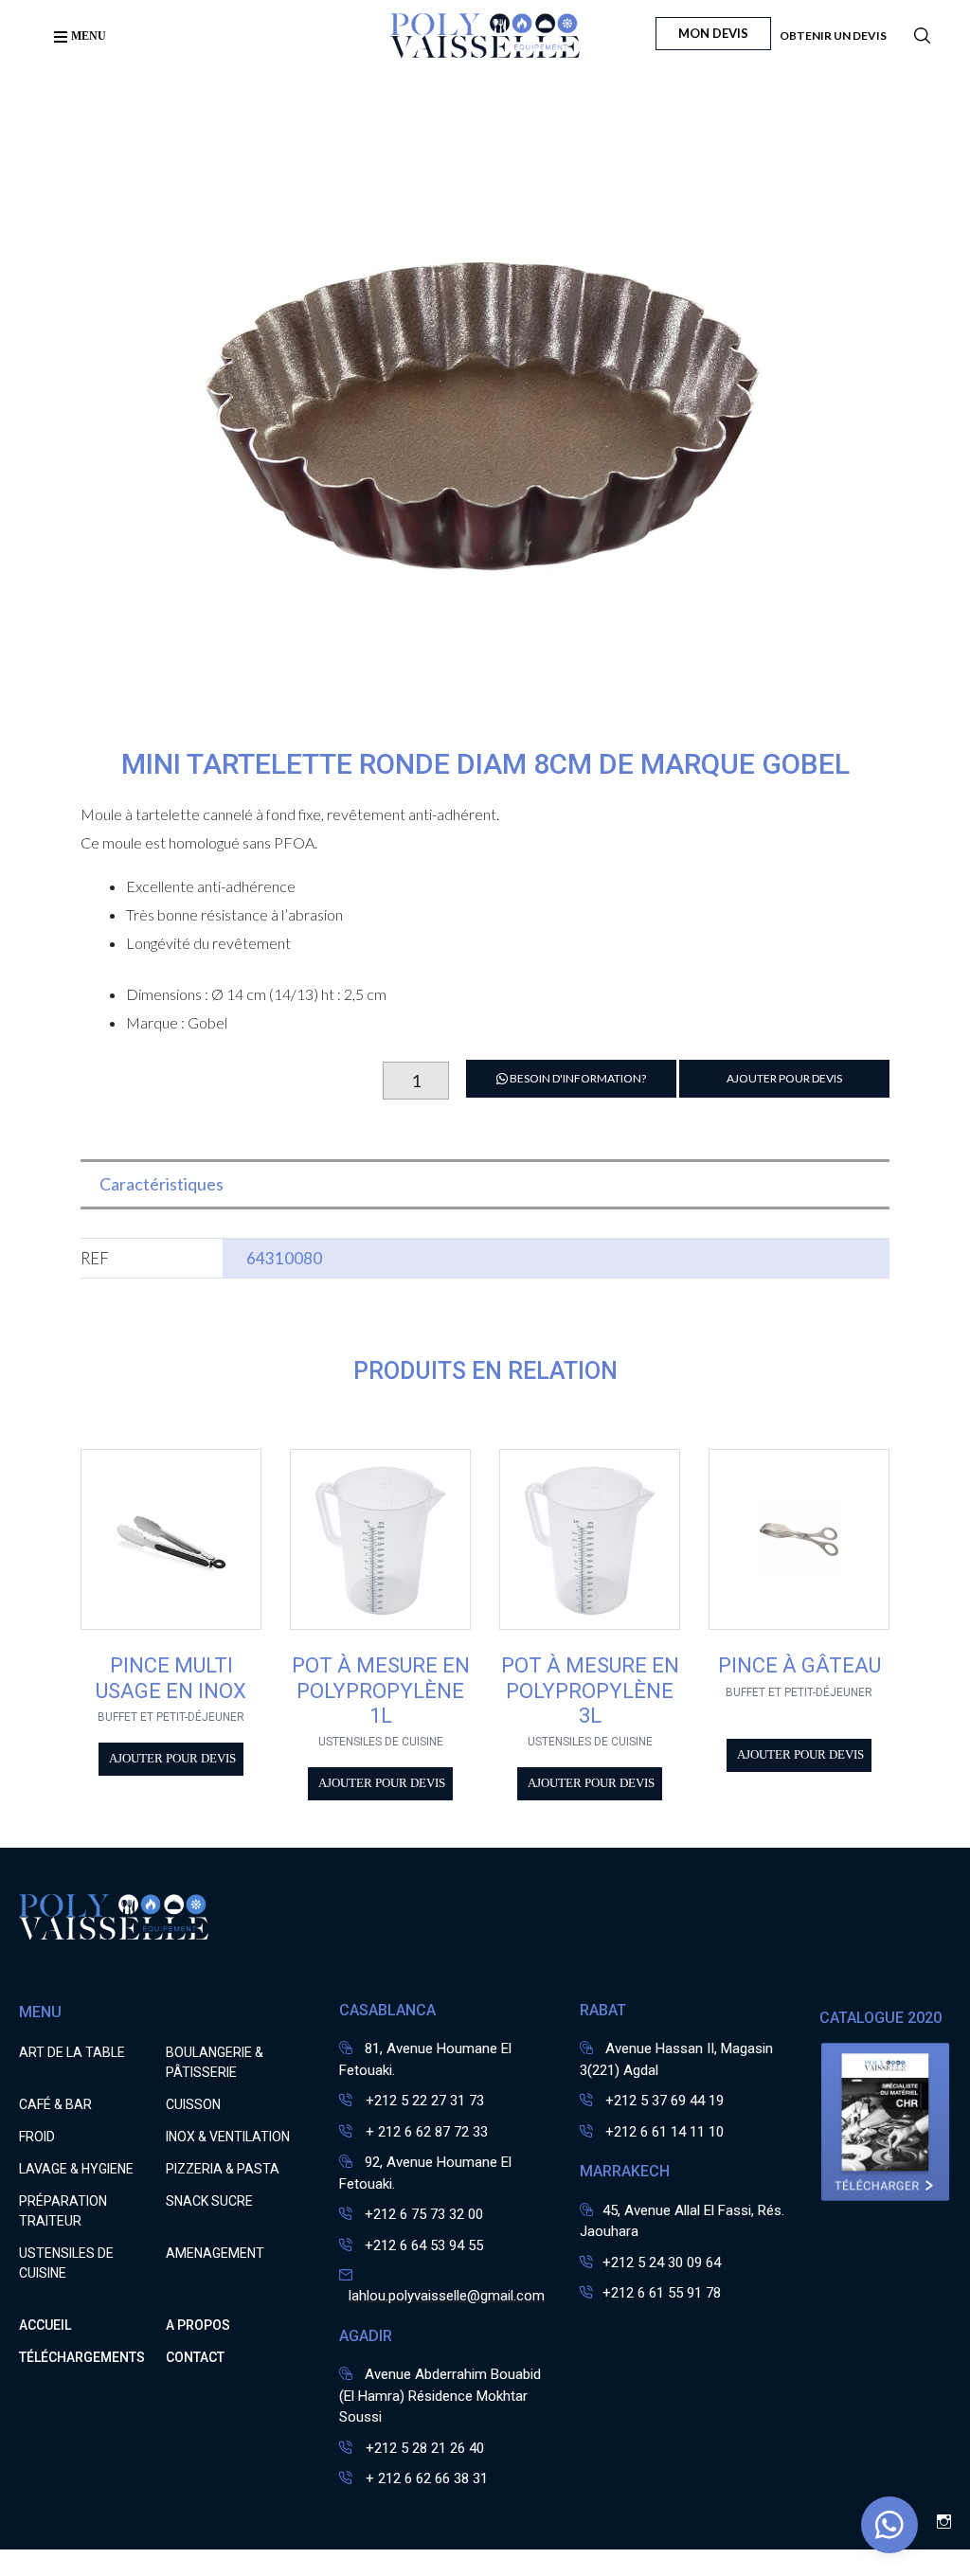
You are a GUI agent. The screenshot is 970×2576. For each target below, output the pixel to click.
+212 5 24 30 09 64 (662, 2263)
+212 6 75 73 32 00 (424, 2214)
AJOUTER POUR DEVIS (784, 1078)
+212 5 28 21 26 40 (423, 2448)
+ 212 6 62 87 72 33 (425, 2132)
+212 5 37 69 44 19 (665, 2101)
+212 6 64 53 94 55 (424, 2245)
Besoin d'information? (577, 1078)
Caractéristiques (162, 1184)
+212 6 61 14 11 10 (665, 2132)
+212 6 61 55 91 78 (662, 2293)
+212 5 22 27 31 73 (423, 2101)
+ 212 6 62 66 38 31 (425, 2478)
